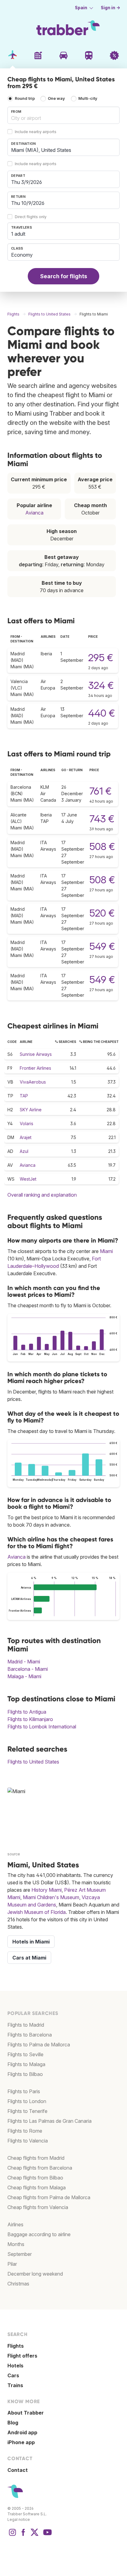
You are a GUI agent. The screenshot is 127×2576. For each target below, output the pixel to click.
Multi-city (88, 98)
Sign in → (111, 8)
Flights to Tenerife (27, 2111)
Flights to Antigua (27, 1712)
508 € (102, 846)
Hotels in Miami (31, 1942)
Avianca (34, 513)
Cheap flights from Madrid (36, 2158)
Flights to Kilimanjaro (30, 1719)
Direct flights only (31, 217)
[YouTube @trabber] (47, 2535)
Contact (18, 2470)
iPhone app (21, 2442)
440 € (102, 713)
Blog (13, 2423)
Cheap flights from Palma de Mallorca (49, 2197)
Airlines (15, 2224)
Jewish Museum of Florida (37, 1912)
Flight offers (22, 2356)
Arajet (26, 1137)
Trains (15, 2385)
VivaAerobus (33, 1082)
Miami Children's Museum (51, 1897)
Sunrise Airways (36, 1054)
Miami (106, 1251)
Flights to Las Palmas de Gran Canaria (49, 2121)
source (14, 1854)
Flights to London (27, 2101)
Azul (24, 1151)
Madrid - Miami (24, 1662)
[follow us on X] (35, 2535)
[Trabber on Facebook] (23, 2535)
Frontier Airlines (35, 1068)
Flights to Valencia (28, 2141)
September (20, 2254)
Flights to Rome (25, 2131)
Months (16, 2244)
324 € (101, 685)
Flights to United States (33, 1762)
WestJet (28, 1179)
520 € (102, 913)
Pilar (12, 2264)
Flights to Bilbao (25, 2074)
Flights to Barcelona (30, 2035)
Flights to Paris (24, 2091)
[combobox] (63, 115)
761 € (100, 791)
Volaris (27, 1123)
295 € (101, 658)
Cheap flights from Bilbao (35, 2178)
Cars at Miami (29, 1958)
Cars (13, 2375)
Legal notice (19, 2519)
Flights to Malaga (26, 2064)
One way (56, 98)
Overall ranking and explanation (42, 1195)
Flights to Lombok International (42, 1727)
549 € (102, 946)
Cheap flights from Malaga (37, 2187)
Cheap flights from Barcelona (40, 2168)
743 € (102, 819)
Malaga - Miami (24, 1676)
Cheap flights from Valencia (38, 2207)
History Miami (47, 1890)
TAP (24, 1096)
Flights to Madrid (26, 2025)
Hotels (15, 2366)
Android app (22, 2432)
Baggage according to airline (39, 2234)
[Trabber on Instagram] (12, 2535)
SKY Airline (31, 1110)
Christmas (18, 2284)
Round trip (25, 98)
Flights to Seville (25, 2054)
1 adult (18, 234)
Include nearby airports (36, 132)
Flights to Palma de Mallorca (39, 2045)
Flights (16, 2346)
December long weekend (35, 2274)
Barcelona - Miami (28, 1669)
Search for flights (64, 276)
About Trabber (26, 2413)
